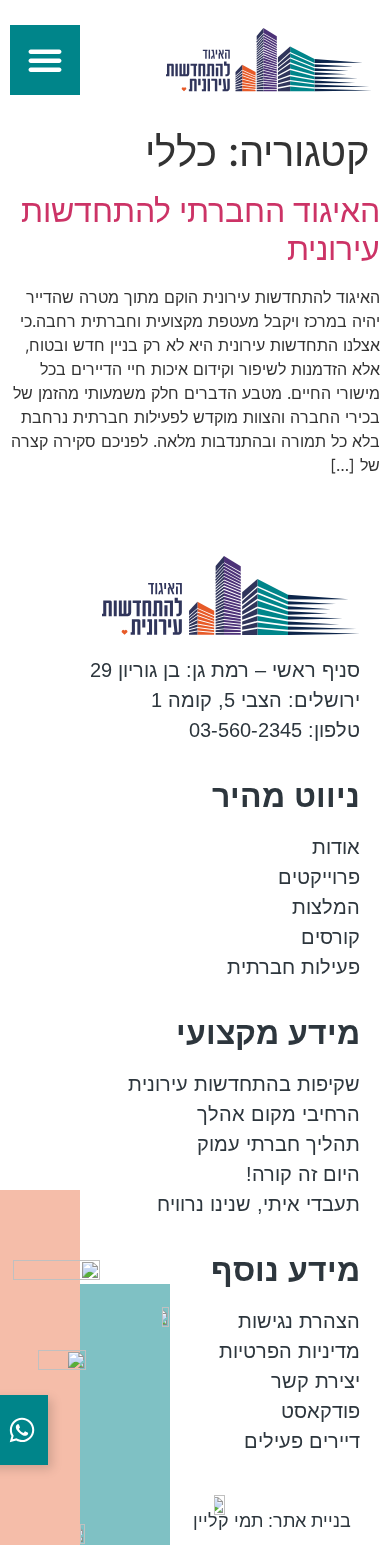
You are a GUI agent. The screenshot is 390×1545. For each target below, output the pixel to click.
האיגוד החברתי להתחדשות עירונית (200, 229)
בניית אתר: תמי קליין (272, 1521)
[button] (45, 60)
